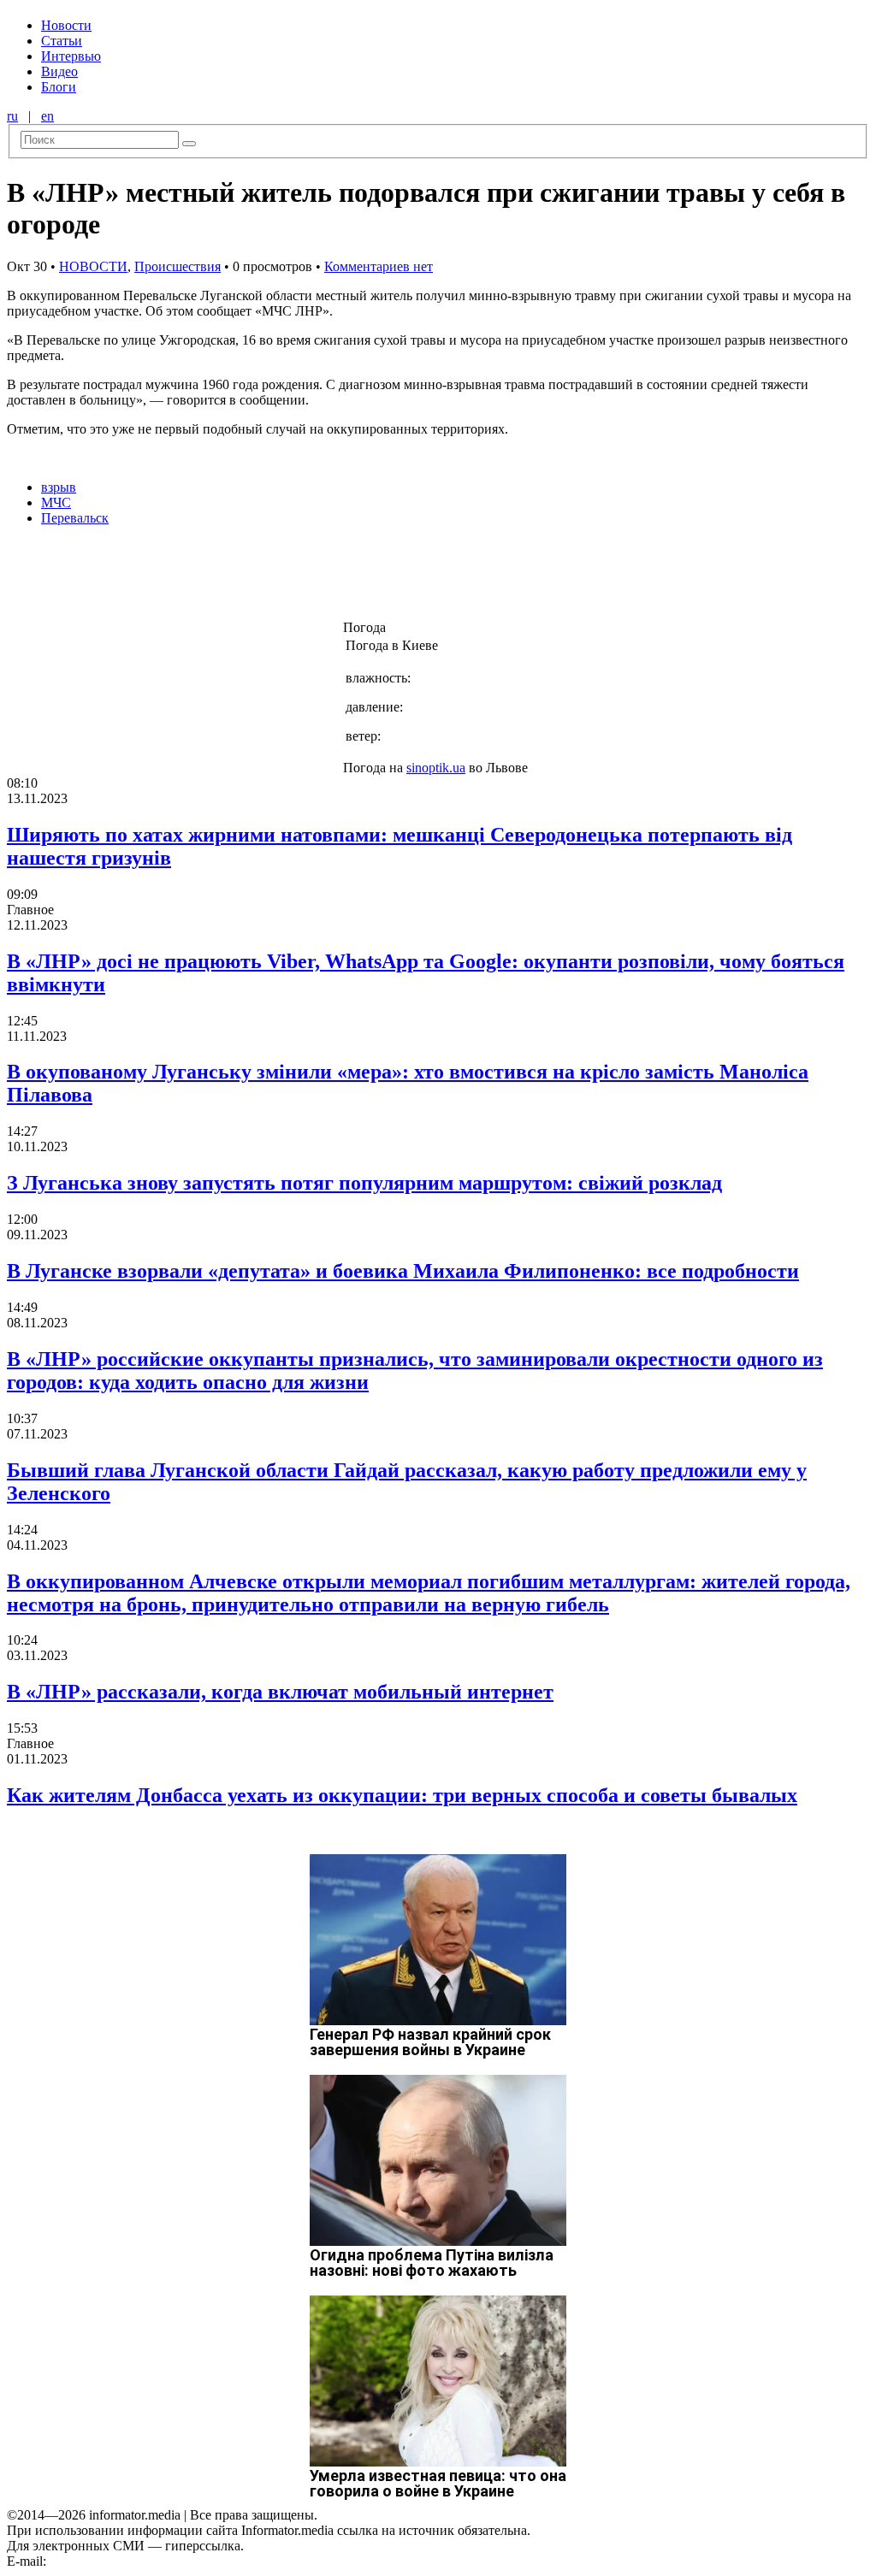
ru (12, 116)
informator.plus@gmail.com (125, 2561)
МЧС (56, 502)
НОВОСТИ (93, 266)
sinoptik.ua (436, 768)
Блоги (59, 87)
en (47, 116)
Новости (66, 25)
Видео (59, 71)
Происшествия (178, 266)
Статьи (62, 41)
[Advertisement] (276, 578)
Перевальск (75, 518)
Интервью (71, 56)
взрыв (59, 487)
